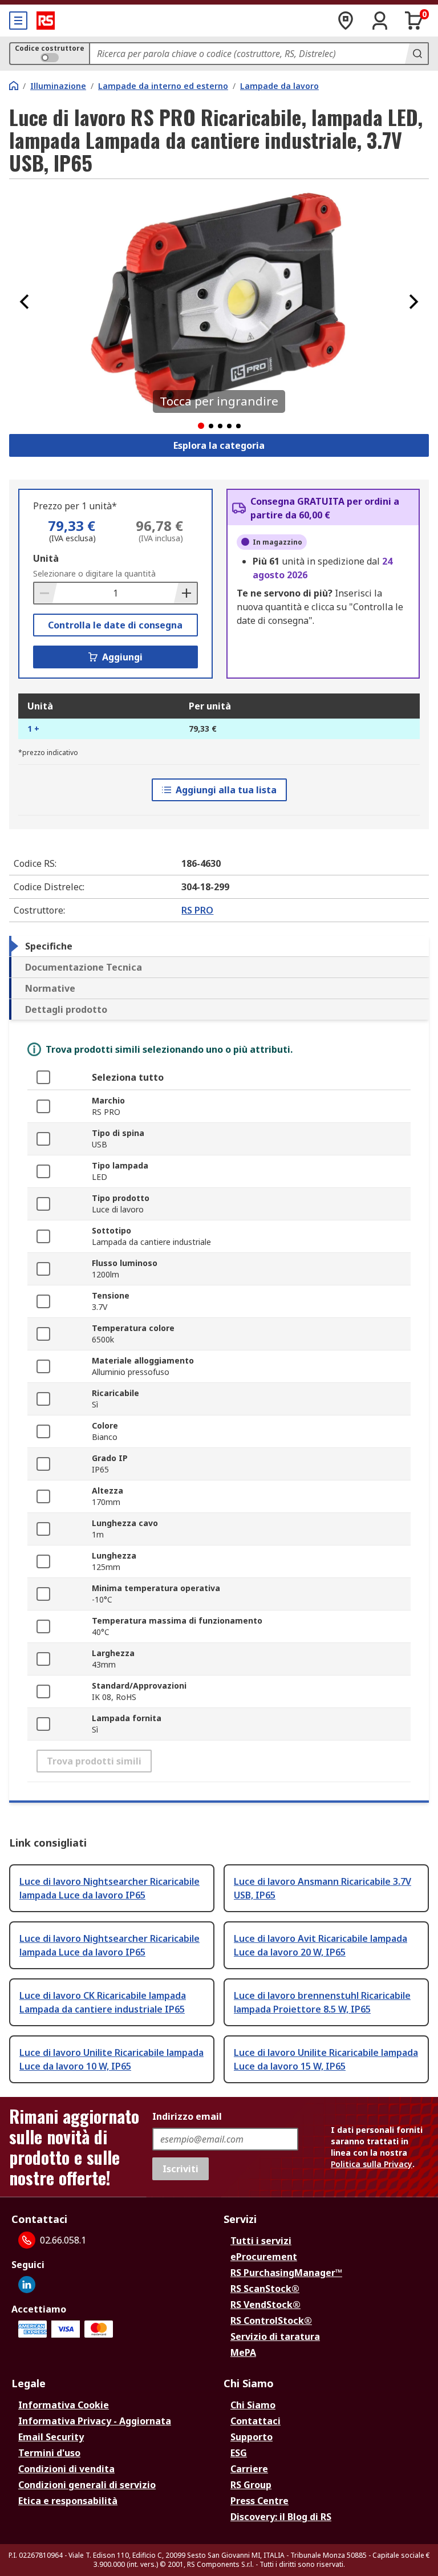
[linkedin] (27, 2285)
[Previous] (25, 302)
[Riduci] (46, 593)
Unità (46, 558)
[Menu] (18, 21)
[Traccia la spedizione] (346, 21)
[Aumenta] (185, 593)
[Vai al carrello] (414, 21)
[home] (14, 86)
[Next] (413, 302)
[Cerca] (416, 54)
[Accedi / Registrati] (380, 21)
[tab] (219, 946)
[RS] (46, 21)
